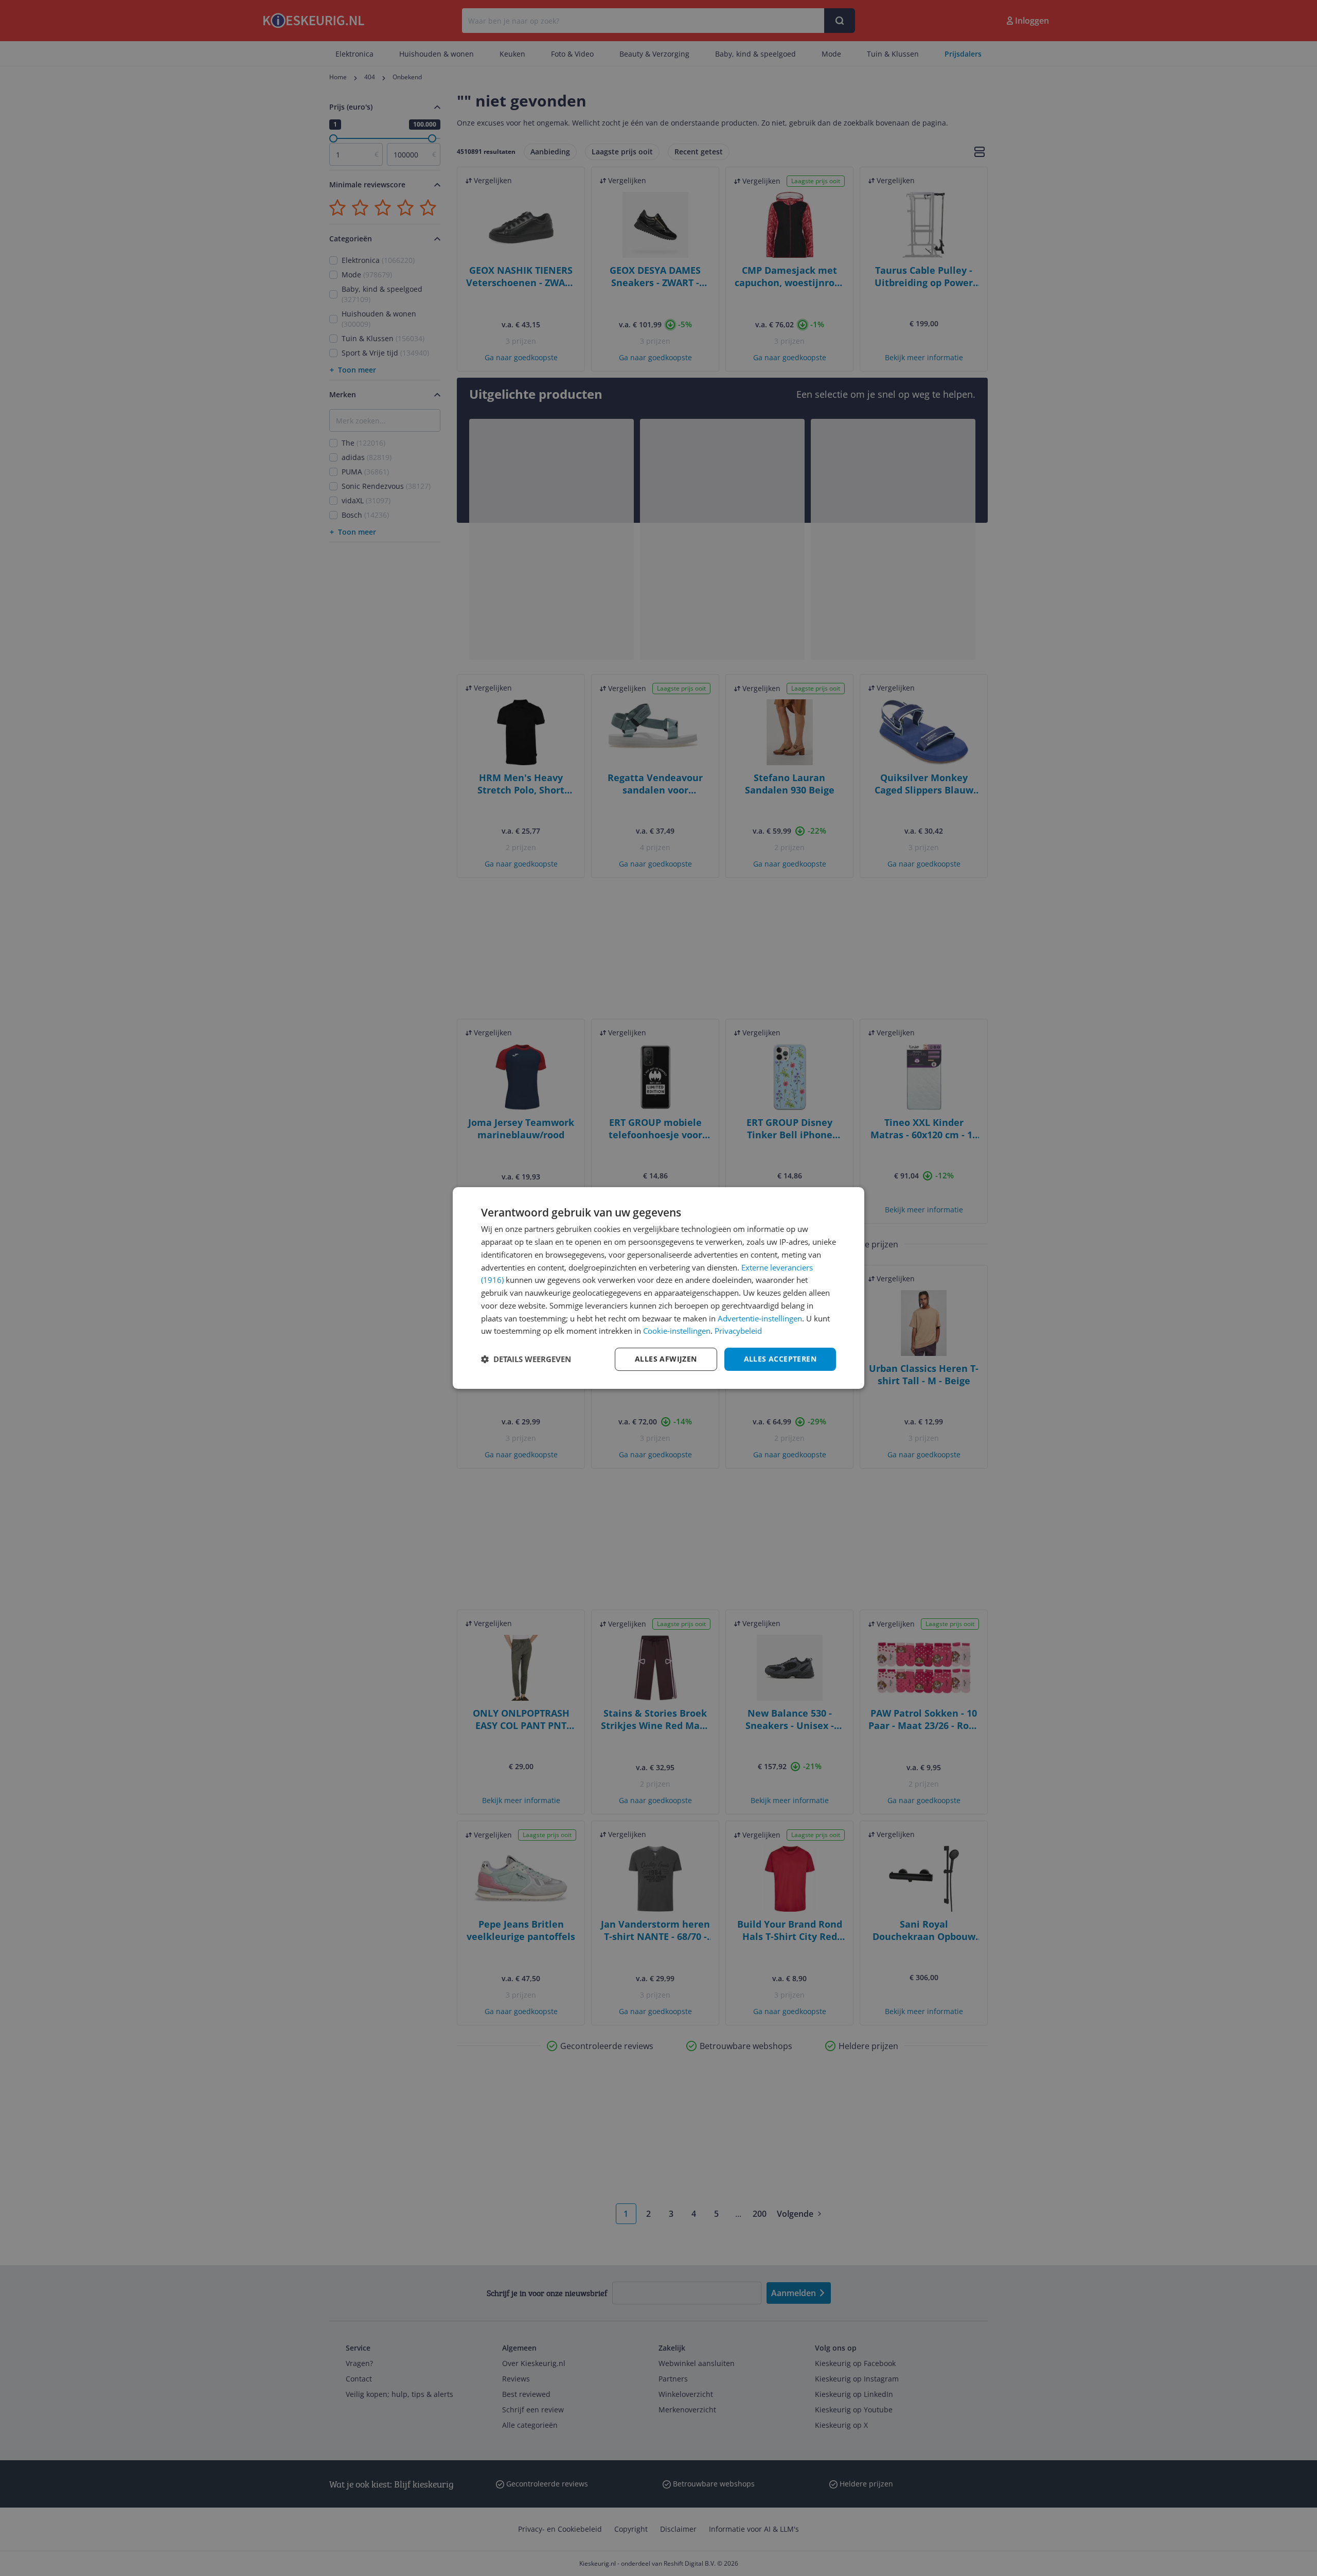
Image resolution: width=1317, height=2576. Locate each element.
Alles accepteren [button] (780, 1359)
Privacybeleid (738, 1331)
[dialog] (658, 1288)
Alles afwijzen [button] (666, 1359)
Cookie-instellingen (677, 1331)
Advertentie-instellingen (760, 1318)
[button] (526, 1360)
